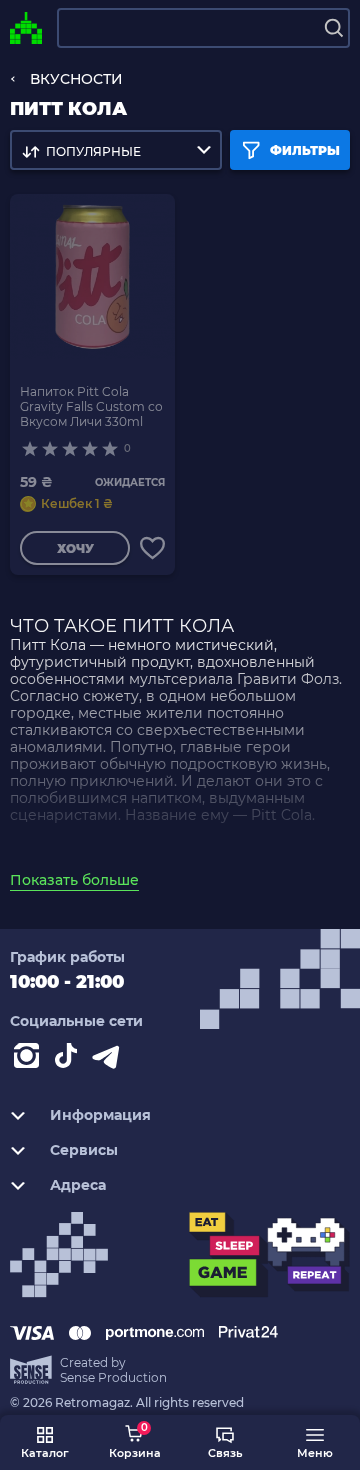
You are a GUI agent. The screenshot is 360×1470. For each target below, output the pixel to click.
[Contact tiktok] (70, 1060)
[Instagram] (30, 1060)
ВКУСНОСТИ (76, 79)
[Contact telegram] (110, 1060)
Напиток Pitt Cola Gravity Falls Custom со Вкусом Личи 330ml (91, 406)
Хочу (75, 548)
